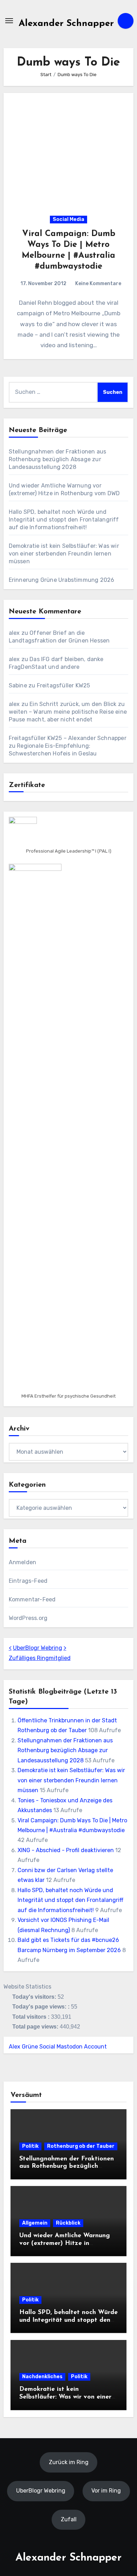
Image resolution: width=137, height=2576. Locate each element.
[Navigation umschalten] (9, 21)
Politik (30, 2146)
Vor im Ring (106, 2491)
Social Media (68, 219)
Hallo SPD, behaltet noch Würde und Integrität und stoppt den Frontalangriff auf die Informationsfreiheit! (64, 520)
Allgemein (35, 2223)
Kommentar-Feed (32, 1599)
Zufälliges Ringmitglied (40, 1658)
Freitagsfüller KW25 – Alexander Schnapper (68, 738)
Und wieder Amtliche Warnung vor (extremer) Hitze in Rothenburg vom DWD (65, 2243)
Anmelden (23, 1562)
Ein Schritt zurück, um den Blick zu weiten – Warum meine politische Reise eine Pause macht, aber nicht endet (68, 712)
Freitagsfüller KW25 (64, 685)
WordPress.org (28, 1618)
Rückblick (68, 2223)
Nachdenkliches (42, 2377)
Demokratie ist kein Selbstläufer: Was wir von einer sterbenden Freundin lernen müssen (64, 554)
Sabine (18, 685)
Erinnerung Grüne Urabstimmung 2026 (62, 580)
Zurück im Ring (69, 2462)
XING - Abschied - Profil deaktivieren (66, 1850)
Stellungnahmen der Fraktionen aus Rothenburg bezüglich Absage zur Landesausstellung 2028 (58, 459)
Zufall (69, 2519)
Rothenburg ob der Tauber (81, 2146)
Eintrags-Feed (28, 1581)
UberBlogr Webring (38, 1648)
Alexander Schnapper (66, 24)
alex (14, 633)
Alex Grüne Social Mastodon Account (58, 2047)
